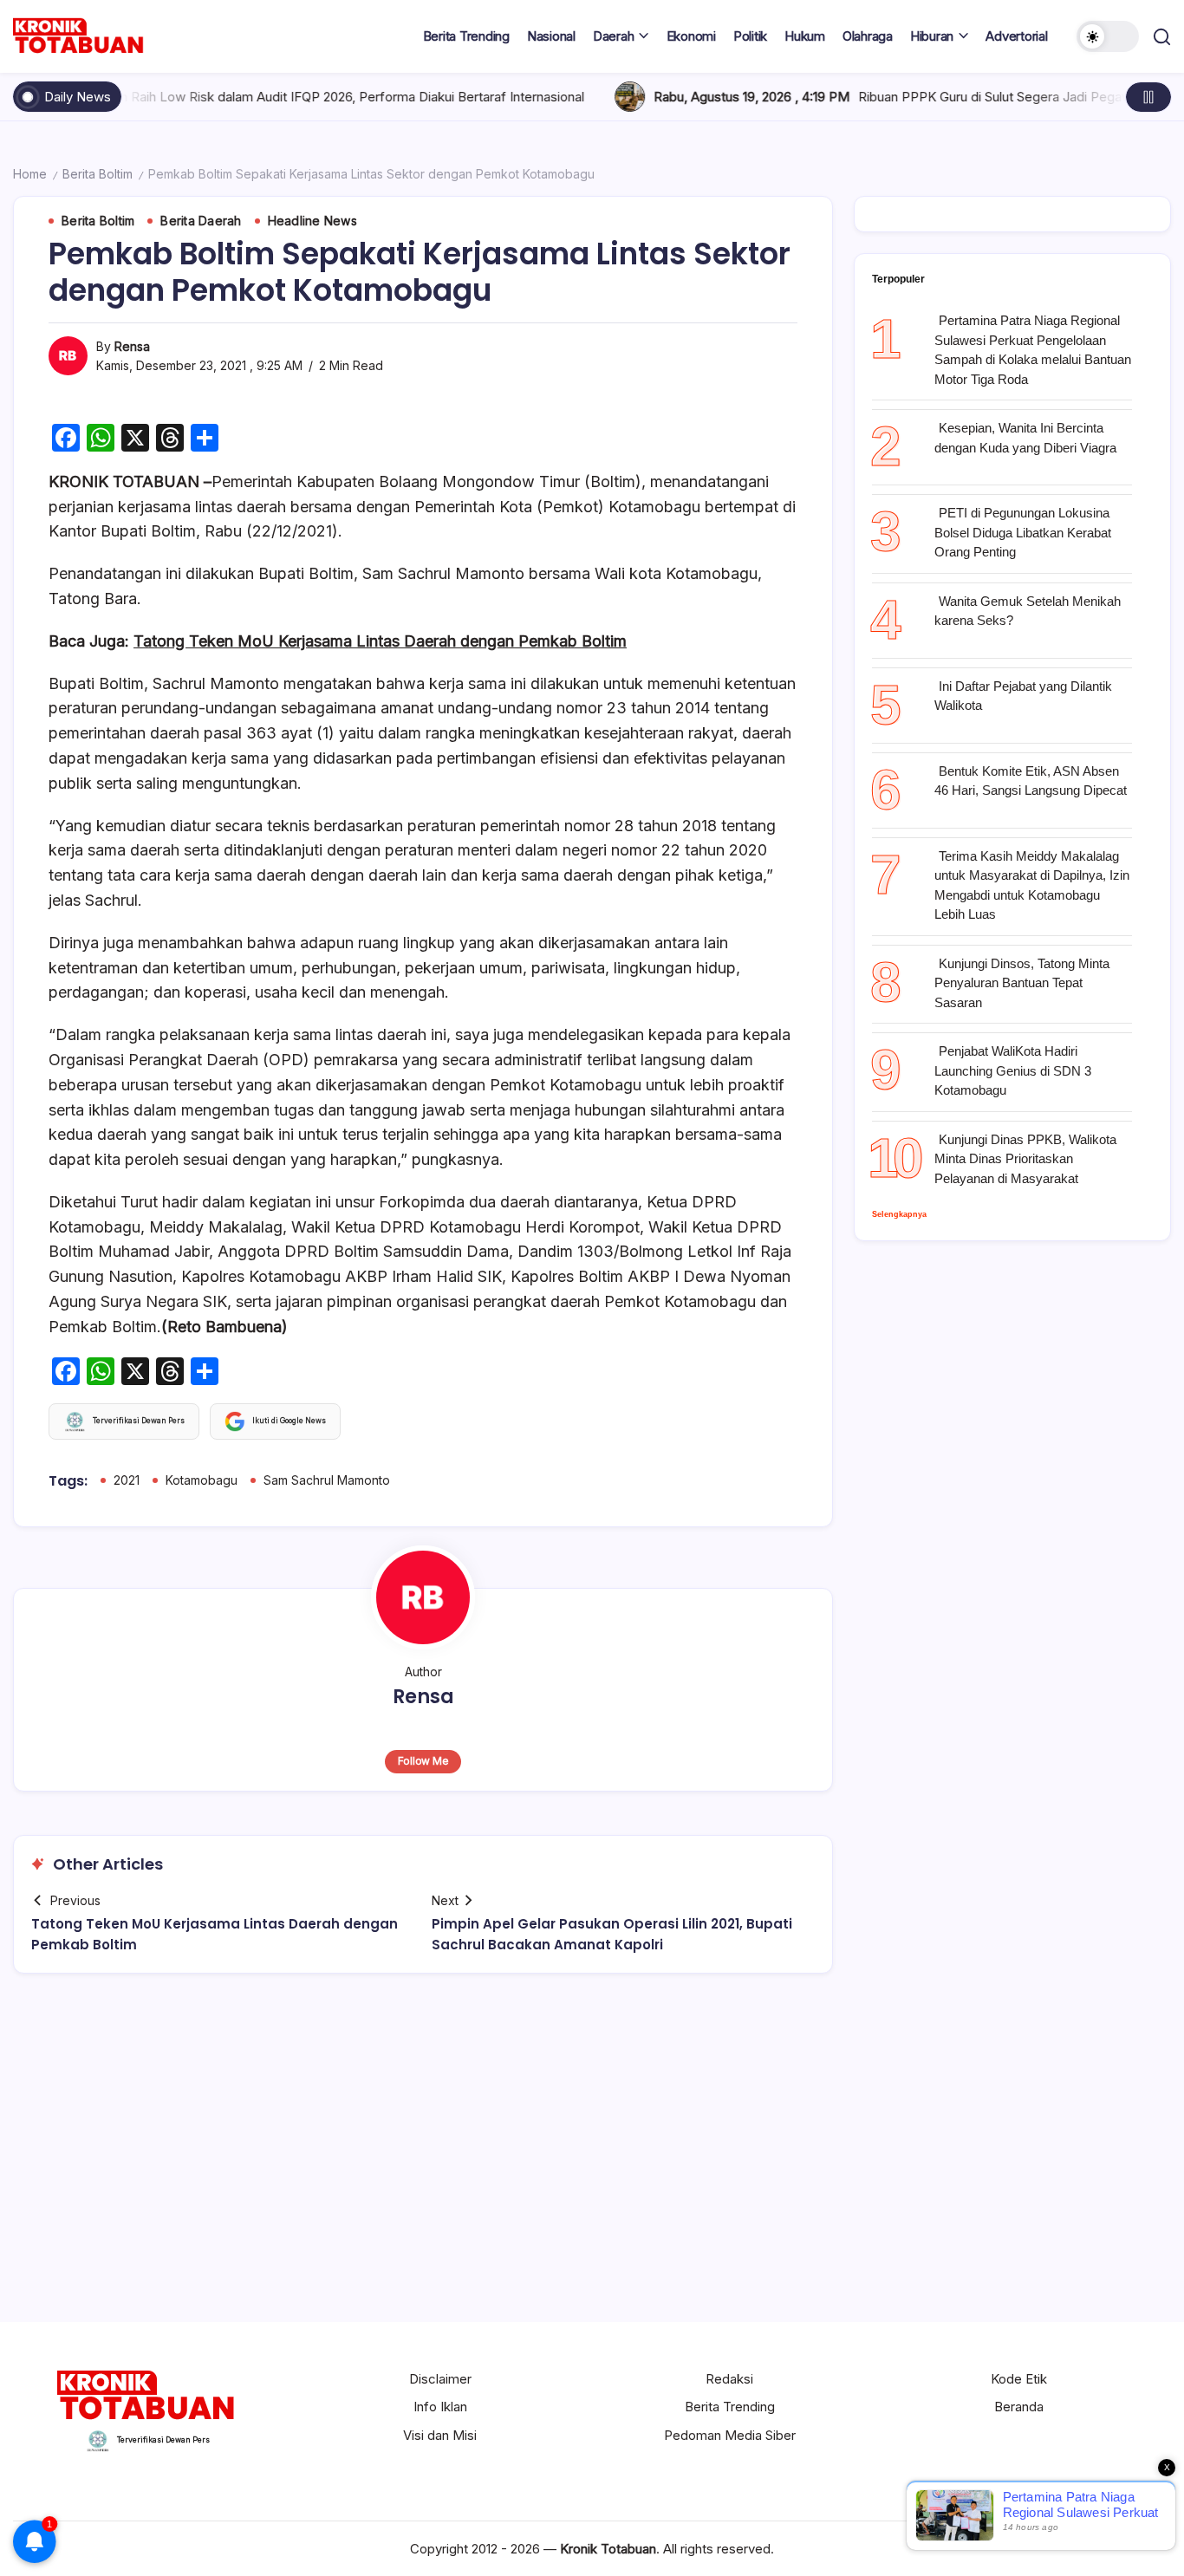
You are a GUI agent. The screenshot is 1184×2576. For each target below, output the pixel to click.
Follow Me (423, 1761)
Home (30, 174)
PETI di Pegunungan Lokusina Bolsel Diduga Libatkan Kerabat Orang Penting (1023, 532)
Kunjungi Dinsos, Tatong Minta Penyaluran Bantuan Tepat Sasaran (1022, 983)
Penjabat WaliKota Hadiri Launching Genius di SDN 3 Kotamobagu (1013, 1070)
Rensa (132, 346)
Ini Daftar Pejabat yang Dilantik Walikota (1023, 696)
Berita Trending (730, 2407)
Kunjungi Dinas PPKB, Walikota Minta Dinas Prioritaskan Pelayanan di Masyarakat (1025, 1159)
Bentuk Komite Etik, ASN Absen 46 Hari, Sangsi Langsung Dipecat (1031, 781)
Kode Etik (1019, 2379)
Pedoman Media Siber (730, 2435)
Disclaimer (440, 2379)
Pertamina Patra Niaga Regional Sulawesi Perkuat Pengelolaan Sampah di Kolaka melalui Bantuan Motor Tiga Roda (1033, 350)
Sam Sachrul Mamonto (327, 1480)
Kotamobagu (202, 1480)
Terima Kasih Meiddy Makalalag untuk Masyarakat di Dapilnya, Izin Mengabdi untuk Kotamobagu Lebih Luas (1032, 885)
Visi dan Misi (440, 2435)
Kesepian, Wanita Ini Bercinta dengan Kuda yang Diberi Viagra (1025, 438)
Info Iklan (440, 2407)
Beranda (1019, 2407)
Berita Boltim (98, 174)
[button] (1108, 36)
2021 (127, 1480)
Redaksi (729, 2379)
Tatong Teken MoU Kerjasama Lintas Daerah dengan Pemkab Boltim (380, 641)
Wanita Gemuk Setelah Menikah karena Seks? (1028, 611)
